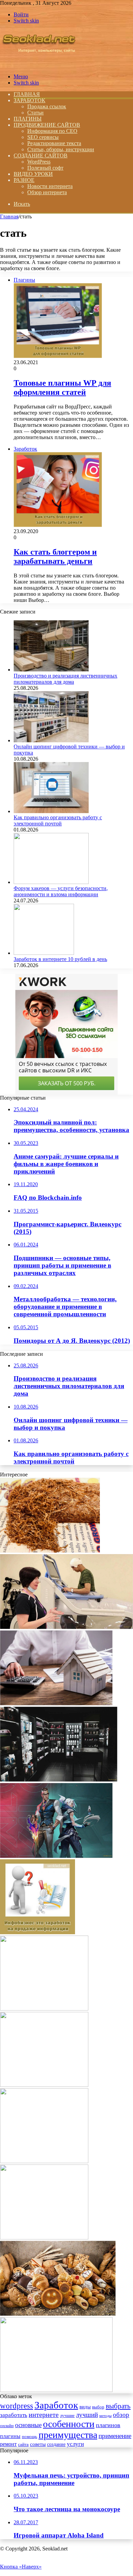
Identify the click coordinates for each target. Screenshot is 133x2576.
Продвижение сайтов (47, 125)
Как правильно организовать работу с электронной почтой (58, 820)
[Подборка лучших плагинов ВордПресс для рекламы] (44, 2085)
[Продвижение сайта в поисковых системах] (44, 2238)
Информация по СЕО (52, 131)
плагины (10, 2436)
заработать (14, 2415)
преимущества (68, 2435)
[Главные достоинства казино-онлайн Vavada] (44, 2161)
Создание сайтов (41, 156)
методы (105, 2416)
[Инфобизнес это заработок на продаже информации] (38, 1932)
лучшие (67, 2415)
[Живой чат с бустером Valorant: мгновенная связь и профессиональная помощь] (56, 1856)
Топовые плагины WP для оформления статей (62, 387)
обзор (121, 2415)
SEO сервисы (43, 137)
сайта (23, 2445)
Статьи (35, 113)
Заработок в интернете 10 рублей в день (60, 959)
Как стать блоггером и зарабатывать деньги (55, 556)
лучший (87, 2415)
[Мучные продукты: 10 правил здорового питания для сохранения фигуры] (58, 2314)
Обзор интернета (47, 192)
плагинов (108, 2425)
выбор (98, 2407)
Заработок (29, 100)
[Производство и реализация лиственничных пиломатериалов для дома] (51, 670)
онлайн (7, 2426)
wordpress (17, 2406)
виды (85, 2407)
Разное (24, 180)
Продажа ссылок (47, 106)
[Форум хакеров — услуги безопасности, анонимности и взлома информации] (51, 882)
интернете (44, 2415)
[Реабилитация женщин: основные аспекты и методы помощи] (66, 1627)
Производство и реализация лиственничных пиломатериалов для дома (65, 679)
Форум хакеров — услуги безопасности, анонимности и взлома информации (61, 891)
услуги (75, 2444)
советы (38, 2444)
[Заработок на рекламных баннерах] (44, 2009)
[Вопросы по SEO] (39, 65)
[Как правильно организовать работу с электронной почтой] (51, 811)
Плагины (28, 119)
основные (28, 2425)
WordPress (39, 162)
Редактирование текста (54, 143)
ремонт (8, 2444)
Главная (9, 216)
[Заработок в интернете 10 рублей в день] (44, 953)
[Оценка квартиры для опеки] (56, 1703)
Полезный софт (45, 168)
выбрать (118, 2406)
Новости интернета (50, 186)
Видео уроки (33, 174)
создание (56, 2444)
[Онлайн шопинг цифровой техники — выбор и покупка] (51, 740)
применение (115, 2436)
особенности (69, 2424)
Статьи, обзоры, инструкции (61, 149)
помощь (29, 2437)
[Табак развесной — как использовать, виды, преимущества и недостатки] (50, 1551)
